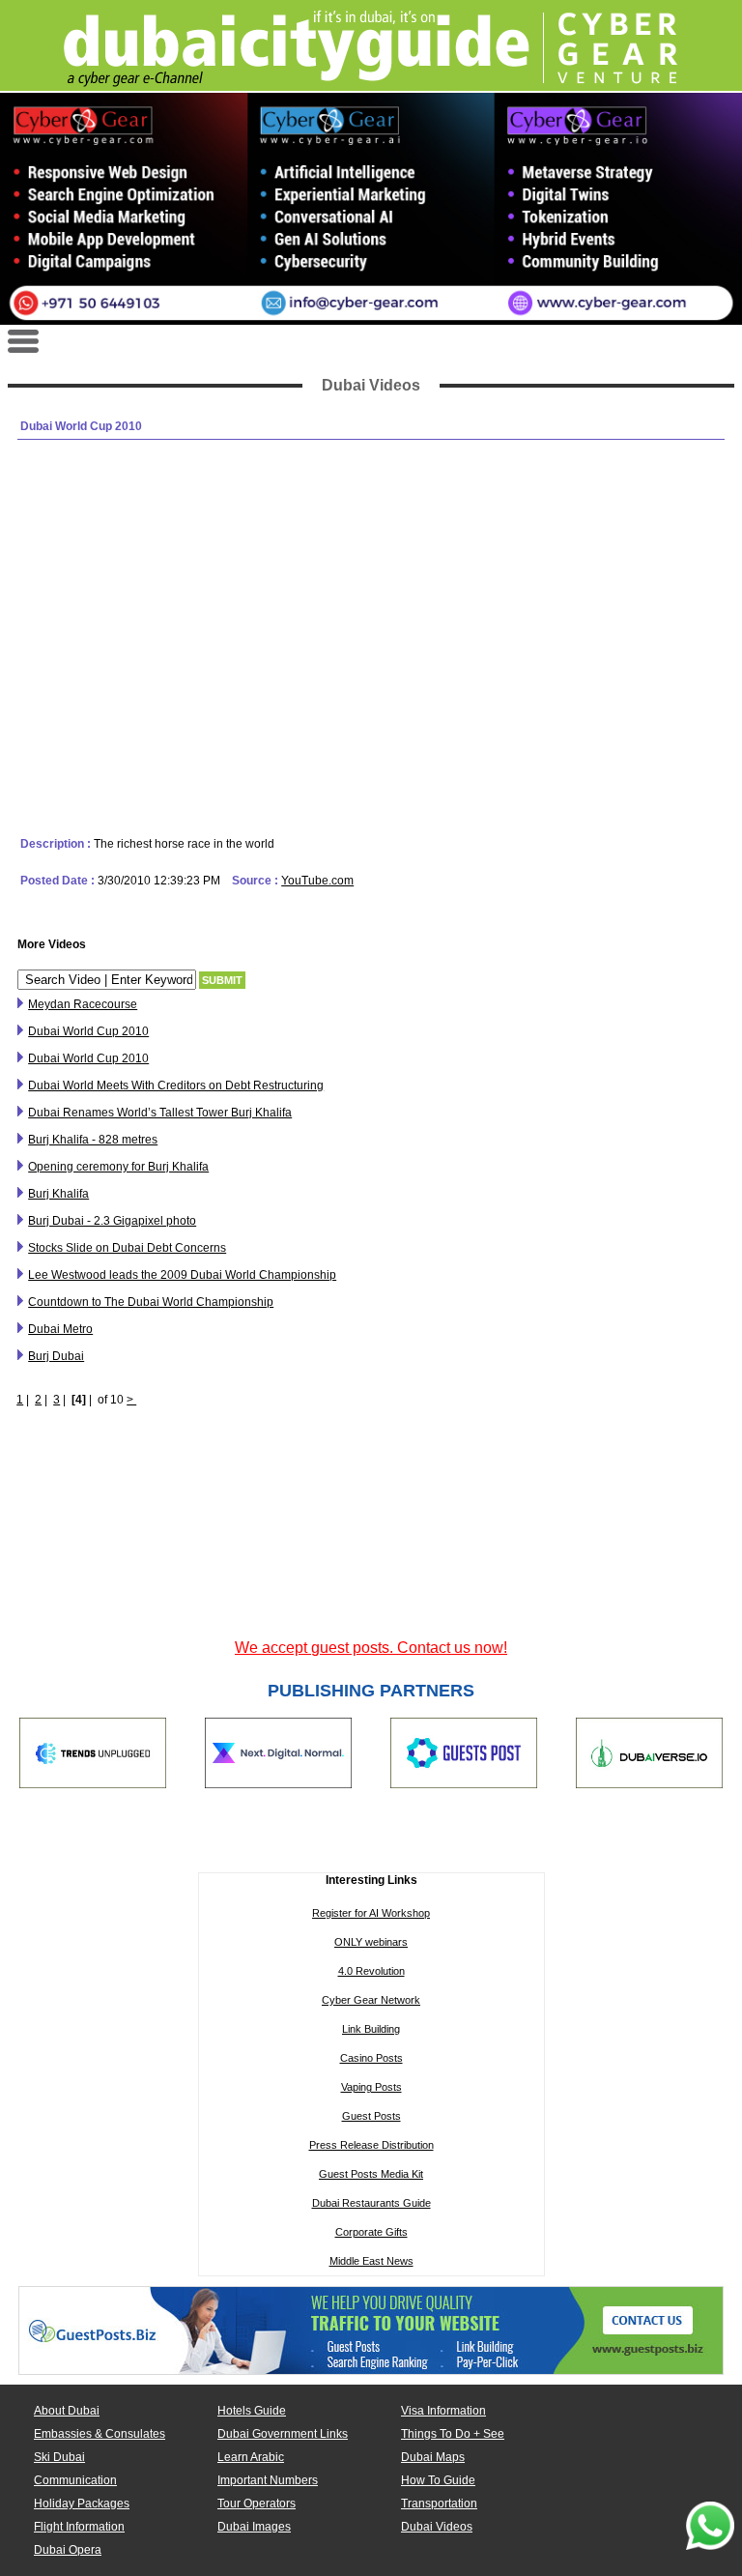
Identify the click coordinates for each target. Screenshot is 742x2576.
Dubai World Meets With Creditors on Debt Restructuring (176, 1085)
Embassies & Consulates (100, 2434)
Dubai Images (254, 2527)
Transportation (439, 2504)
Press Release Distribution (371, 2145)
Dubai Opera (68, 2550)
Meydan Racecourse (83, 1004)
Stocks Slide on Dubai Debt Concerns (127, 1248)
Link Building (371, 2029)
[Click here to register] (371, 209)
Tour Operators (257, 2504)
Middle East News (371, 2261)
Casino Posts (371, 2058)
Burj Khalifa (58, 1194)
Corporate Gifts (371, 2232)
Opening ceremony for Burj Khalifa (118, 1167)
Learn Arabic (251, 2457)
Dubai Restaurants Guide (371, 2203)
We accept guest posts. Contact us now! (371, 1648)
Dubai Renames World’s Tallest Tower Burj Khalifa (160, 1113)
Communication (75, 2480)
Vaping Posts (371, 2087)
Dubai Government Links (283, 2434)
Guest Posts (371, 2116)
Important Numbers (268, 2480)
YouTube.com (317, 881)
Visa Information (443, 2411)
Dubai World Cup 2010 (88, 1031)
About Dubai (67, 2411)
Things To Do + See (453, 2434)
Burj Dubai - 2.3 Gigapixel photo (112, 1221)
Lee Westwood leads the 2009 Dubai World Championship (182, 1275)
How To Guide (438, 2480)
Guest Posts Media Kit (371, 2174)
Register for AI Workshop (371, 1913)
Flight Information (79, 2527)
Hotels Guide (252, 2411)
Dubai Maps (433, 2457)
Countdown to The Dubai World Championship (151, 1302)
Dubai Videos (437, 2527)
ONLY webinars (371, 1942)
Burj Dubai (56, 1356)
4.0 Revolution (371, 1971)
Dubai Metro (60, 1329)
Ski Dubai (59, 2457)
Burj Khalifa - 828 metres (93, 1140)
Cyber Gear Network (371, 2000)
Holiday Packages (82, 2504)
